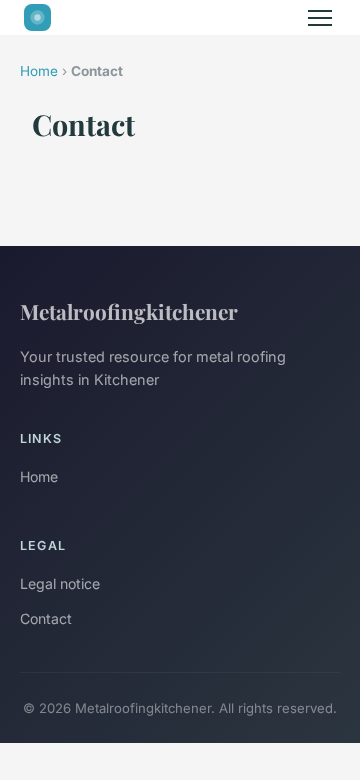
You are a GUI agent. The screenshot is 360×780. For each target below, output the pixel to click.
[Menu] (320, 18)
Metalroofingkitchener (129, 311)
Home (39, 71)
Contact (46, 618)
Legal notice (60, 583)
